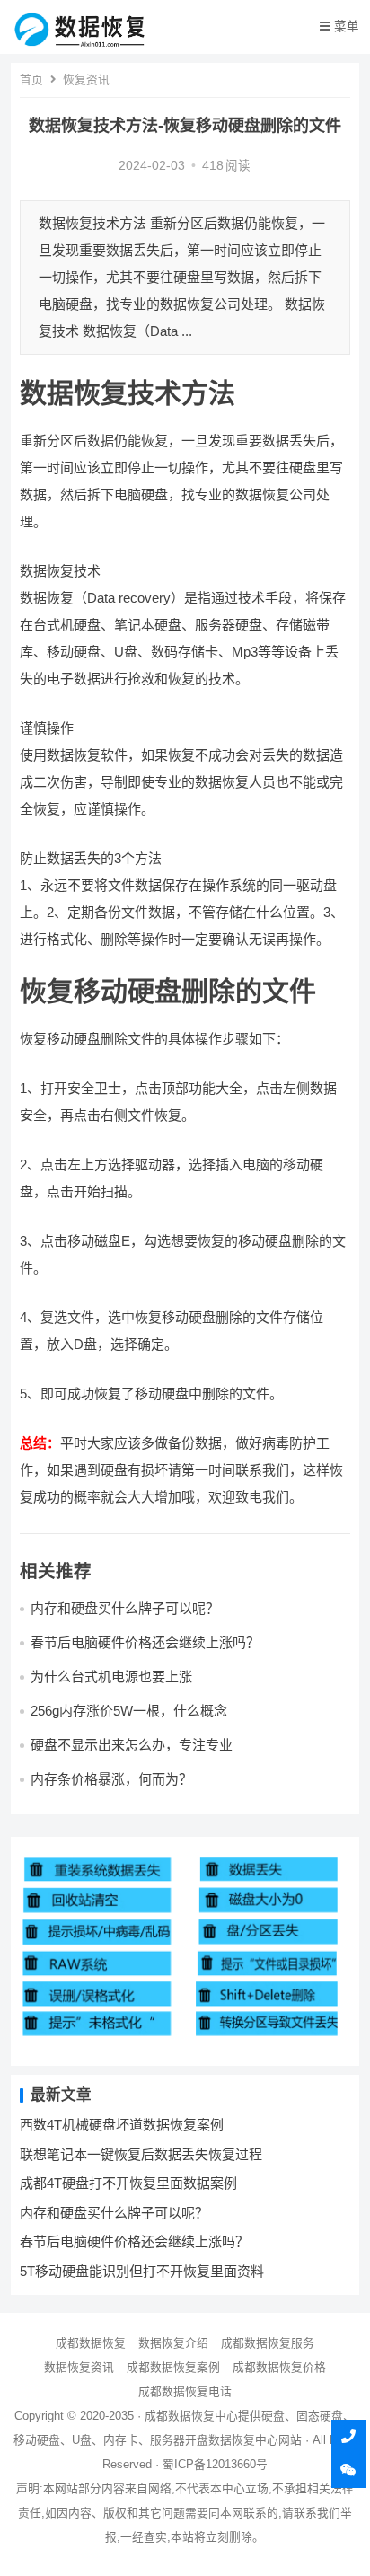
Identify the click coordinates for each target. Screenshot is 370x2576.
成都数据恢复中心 (191, 2416)
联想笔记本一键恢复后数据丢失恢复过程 (141, 2154)
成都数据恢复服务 (268, 2343)
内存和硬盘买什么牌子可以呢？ (125, 1608)
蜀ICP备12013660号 (215, 2464)
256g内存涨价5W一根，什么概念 (129, 1711)
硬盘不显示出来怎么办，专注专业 (132, 1745)
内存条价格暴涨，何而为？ (111, 1779)
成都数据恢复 (91, 2343)
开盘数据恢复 (220, 2440)
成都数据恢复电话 (185, 2391)
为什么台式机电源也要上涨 (111, 1676)
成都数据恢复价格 (279, 2367)
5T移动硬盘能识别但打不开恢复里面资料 (142, 2271)
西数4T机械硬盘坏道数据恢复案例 (122, 2125)
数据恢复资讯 (79, 2367)
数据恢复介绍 (173, 2343)
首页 (31, 79)
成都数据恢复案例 (173, 2367)
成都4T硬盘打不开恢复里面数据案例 (128, 2183)
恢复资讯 (86, 79)
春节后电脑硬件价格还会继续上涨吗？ (145, 1642)
